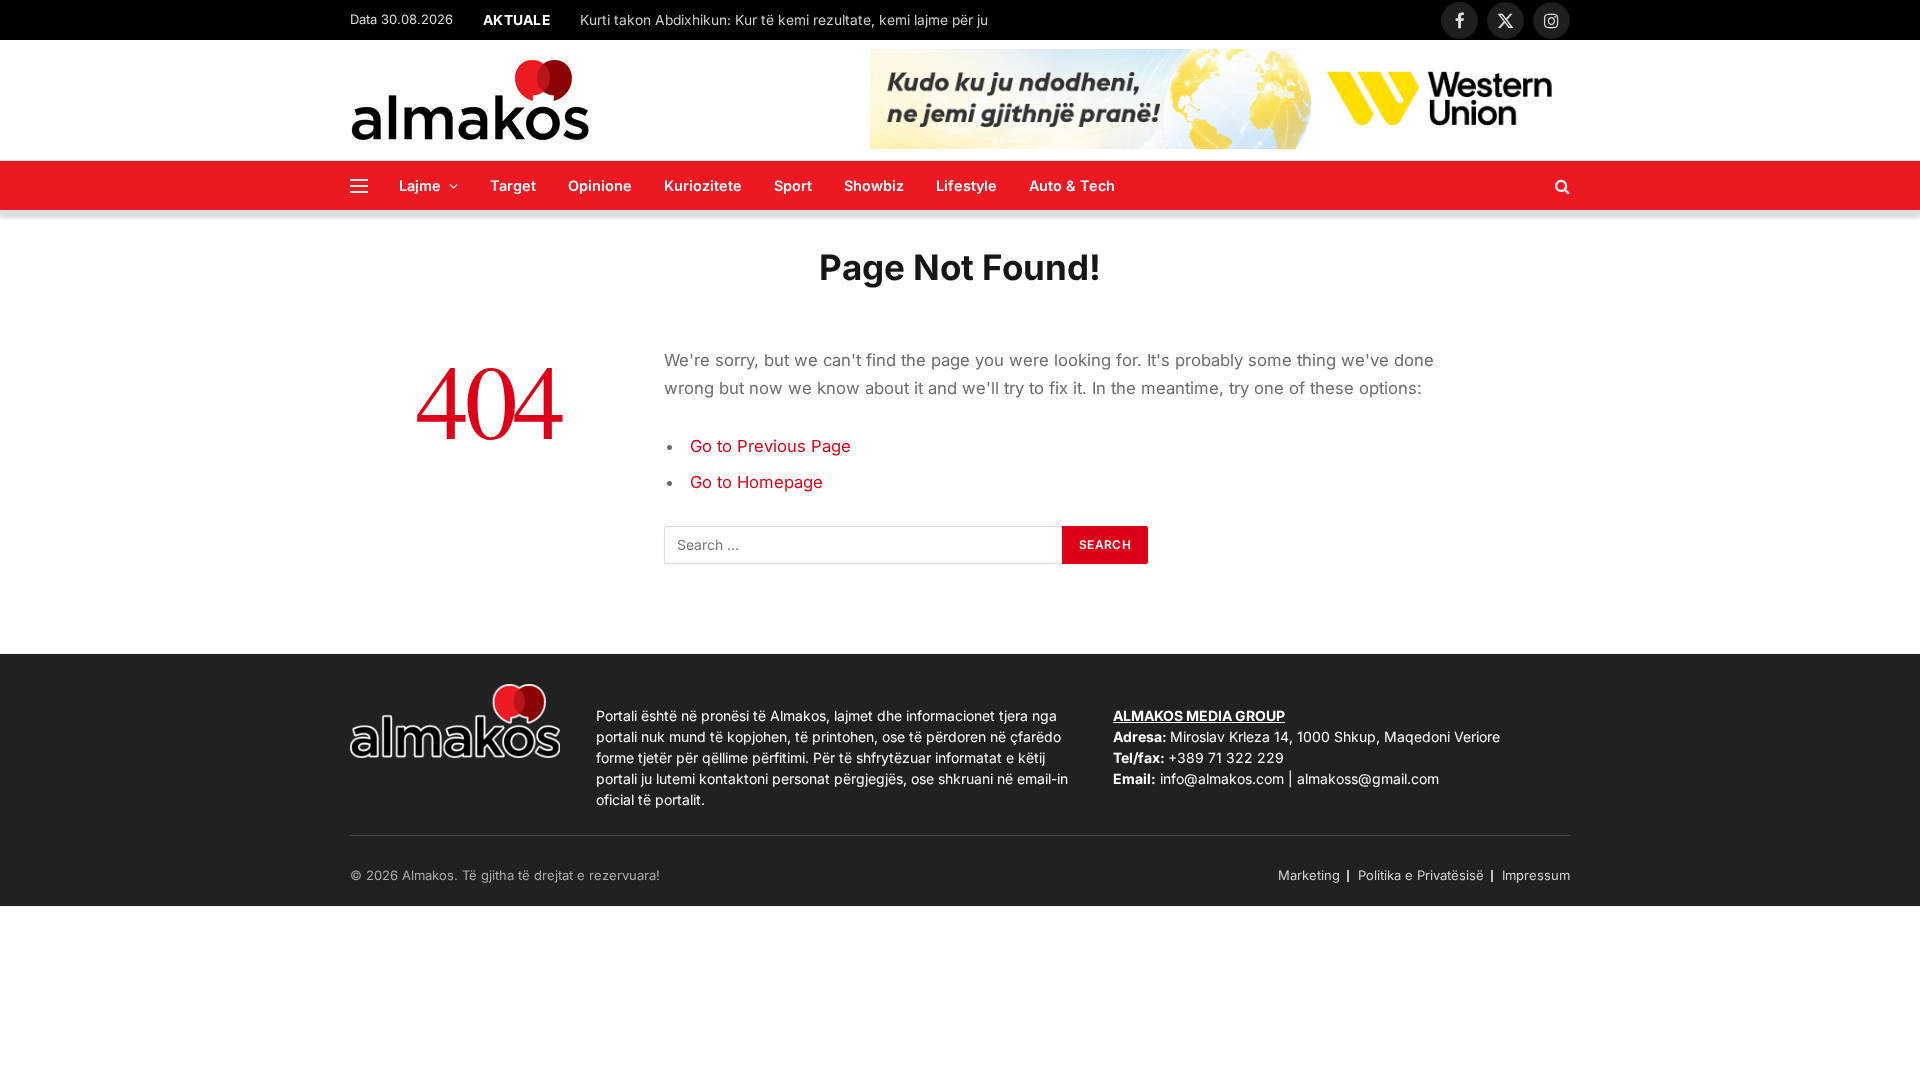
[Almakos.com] (470, 100)
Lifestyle (966, 185)
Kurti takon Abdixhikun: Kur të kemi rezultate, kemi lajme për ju (784, 20)
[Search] (1560, 185)
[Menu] (359, 185)
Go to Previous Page (770, 446)
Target (513, 185)
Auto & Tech (1072, 185)
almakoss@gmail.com (1368, 778)
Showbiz (874, 185)
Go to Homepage (756, 482)
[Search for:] (864, 545)
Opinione (600, 185)
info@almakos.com (1222, 778)
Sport (793, 185)
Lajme (420, 185)
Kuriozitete (703, 185)
